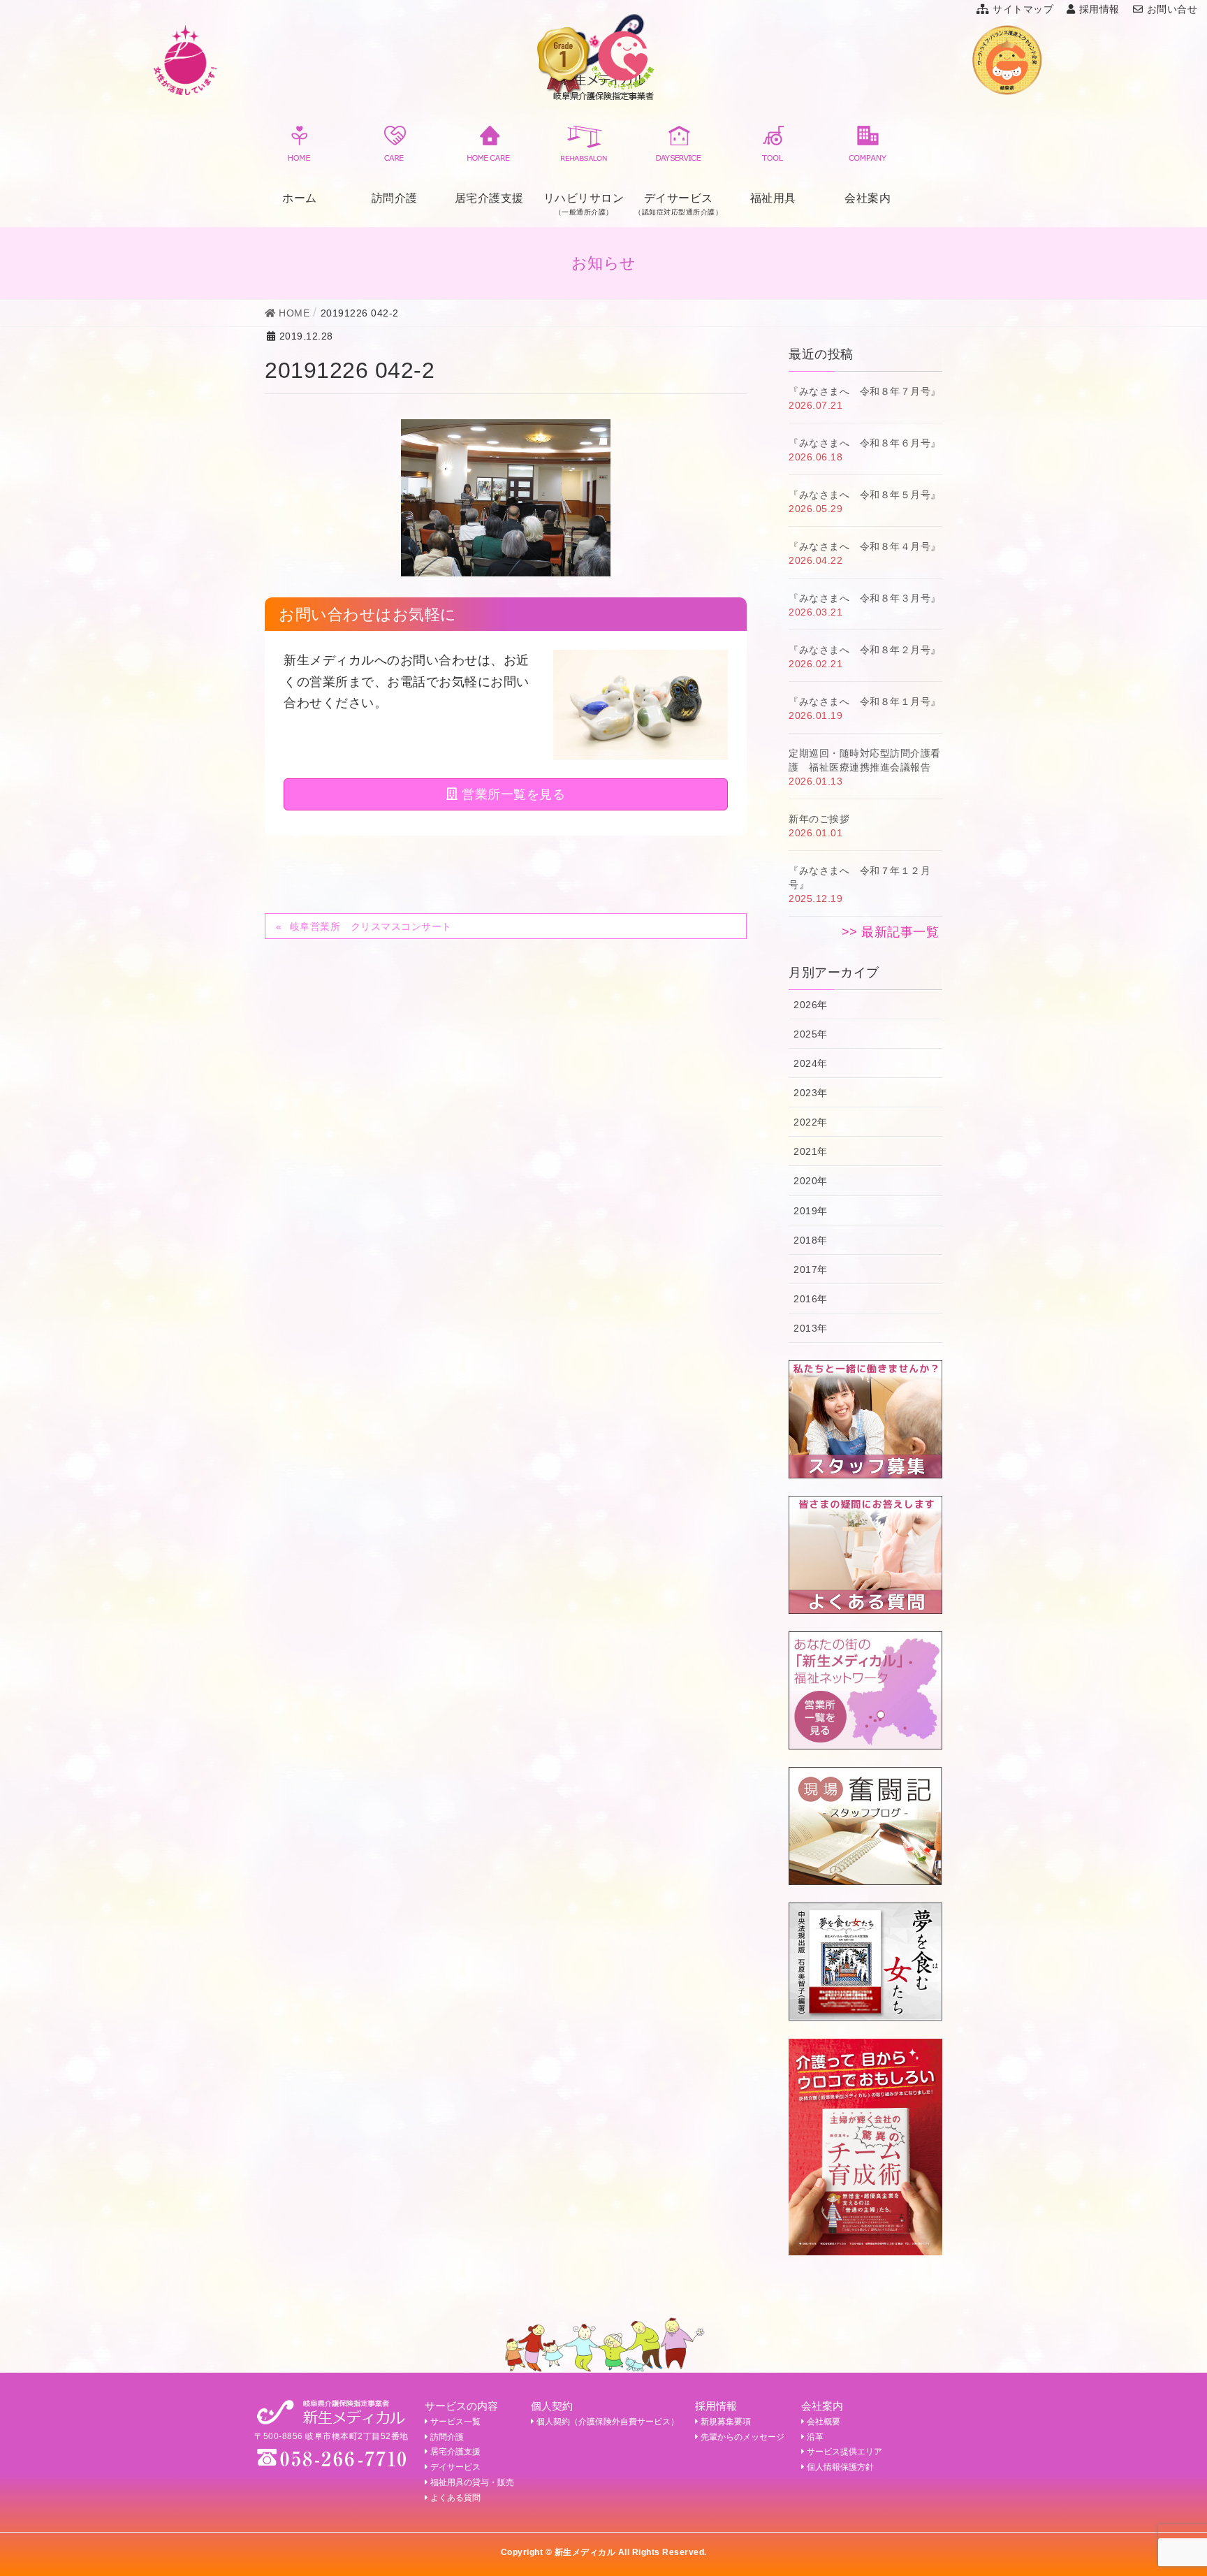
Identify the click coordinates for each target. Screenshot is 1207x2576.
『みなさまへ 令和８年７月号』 (865, 391)
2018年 (811, 1240)
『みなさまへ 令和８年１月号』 (865, 701)
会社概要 (824, 2422)
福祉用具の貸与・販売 (472, 2482)
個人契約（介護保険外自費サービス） (608, 2422)
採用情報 (1099, 9)
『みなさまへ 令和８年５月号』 (865, 495)
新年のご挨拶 (819, 819)
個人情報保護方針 (840, 2467)
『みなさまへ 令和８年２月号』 (865, 650)
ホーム (300, 198)
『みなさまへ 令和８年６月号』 (865, 443)
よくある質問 (455, 2498)
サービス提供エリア (844, 2452)
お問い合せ (1172, 9)
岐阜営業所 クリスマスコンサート (371, 926)
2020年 (811, 1181)
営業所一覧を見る (512, 794)
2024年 (811, 1063)
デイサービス (455, 2467)
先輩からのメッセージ (743, 2437)
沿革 (815, 2437)
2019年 (811, 1211)
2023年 (811, 1093)
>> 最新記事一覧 (891, 932)
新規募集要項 (726, 2422)
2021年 (811, 1151)
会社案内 (868, 198)
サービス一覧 (455, 2422)
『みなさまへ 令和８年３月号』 (865, 598)
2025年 (811, 1034)
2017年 (811, 1269)
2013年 (811, 1328)
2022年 (811, 1122)
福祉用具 (773, 198)
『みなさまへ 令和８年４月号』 (865, 546)
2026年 (811, 1005)
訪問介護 (395, 198)
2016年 (811, 1299)
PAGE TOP (1168, 2486)
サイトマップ (1023, 9)
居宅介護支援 (489, 198)
